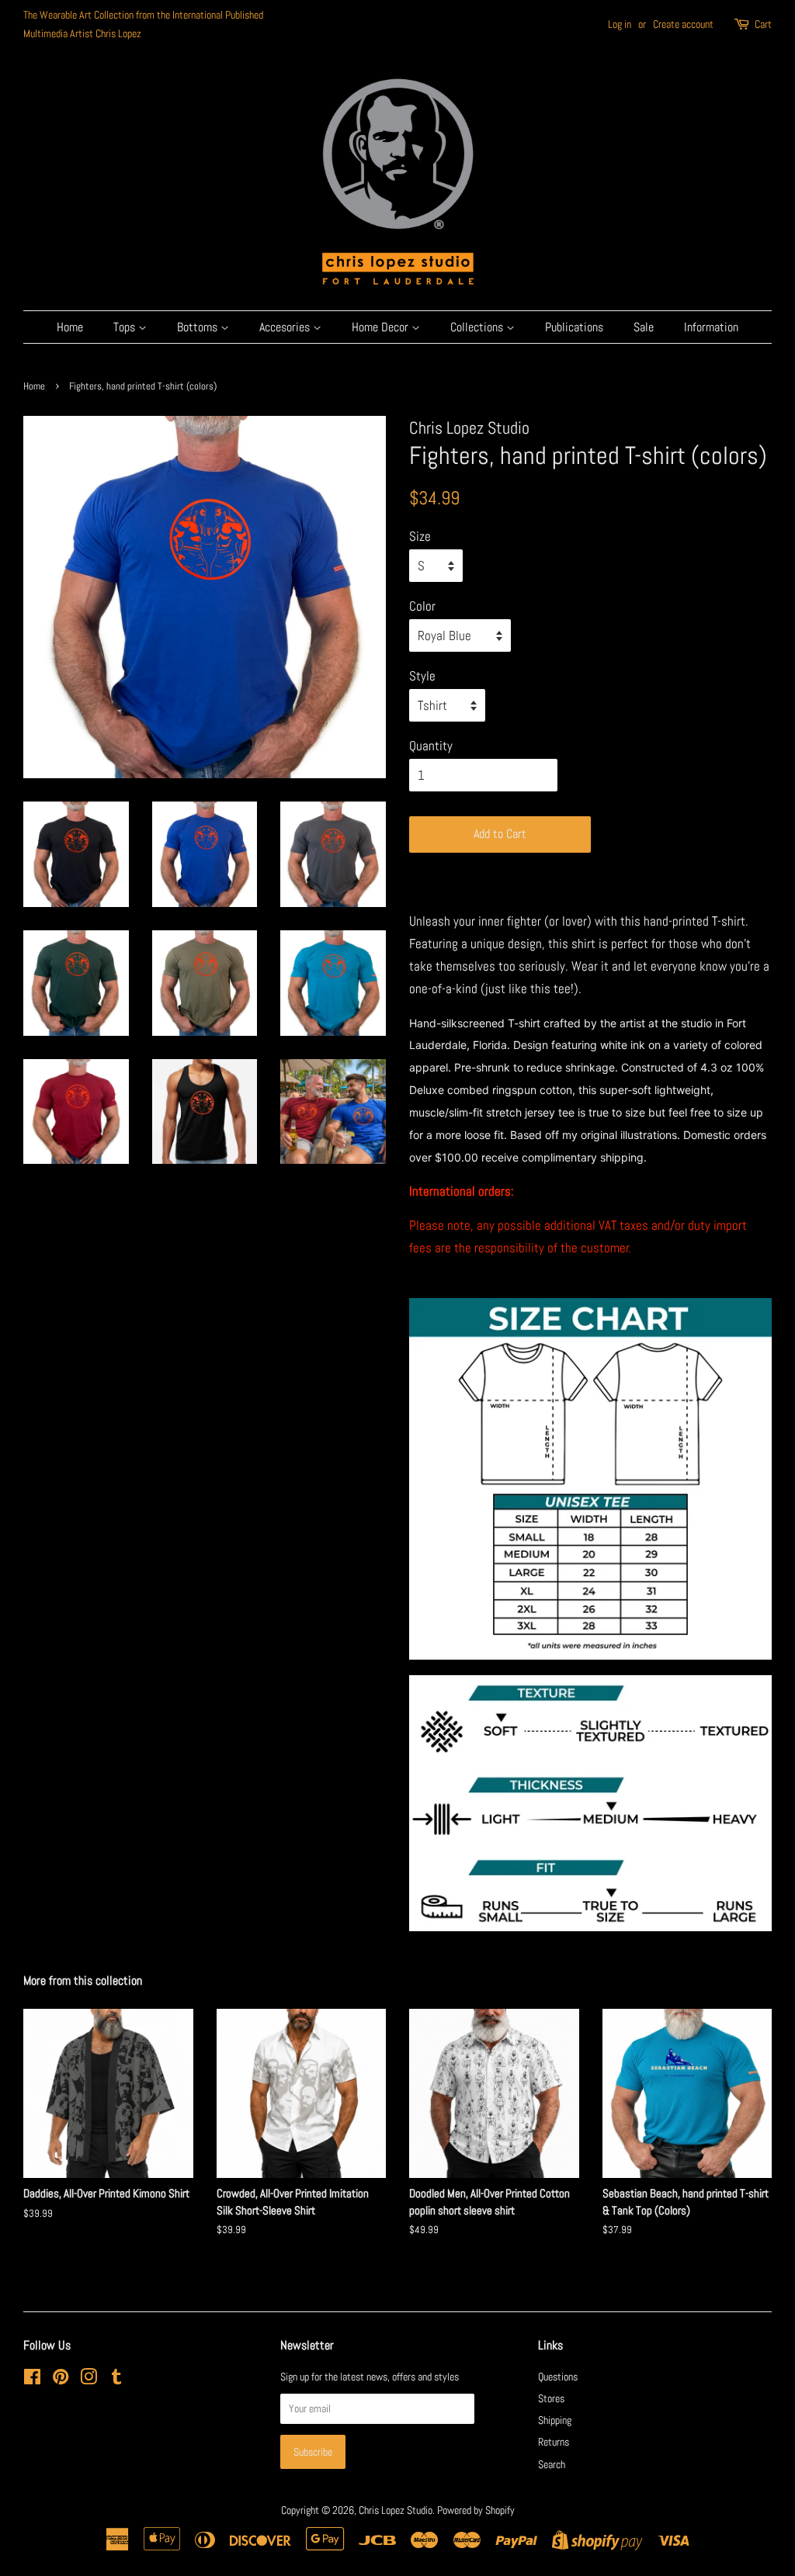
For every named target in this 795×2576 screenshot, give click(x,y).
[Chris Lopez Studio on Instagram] (89, 2380)
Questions (558, 2377)
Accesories (286, 327)
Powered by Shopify (476, 2510)
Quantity (431, 746)
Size (420, 536)
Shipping (555, 2420)
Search (552, 2464)
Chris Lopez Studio (396, 2510)
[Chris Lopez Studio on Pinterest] (61, 2380)
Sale (644, 327)
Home (70, 327)
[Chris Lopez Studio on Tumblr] (116, 2380)
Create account (683, 24)
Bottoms (199, 327)
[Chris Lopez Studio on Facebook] (32, 2380)
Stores (551, 2398)
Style (422, 676)
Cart (763, 24)
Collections (478, 327)
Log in (620, 24)
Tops (126, 327)
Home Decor (382, 327)
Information (711, 327)
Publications (574, 327)
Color (422, 606)
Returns (554, 2442)
